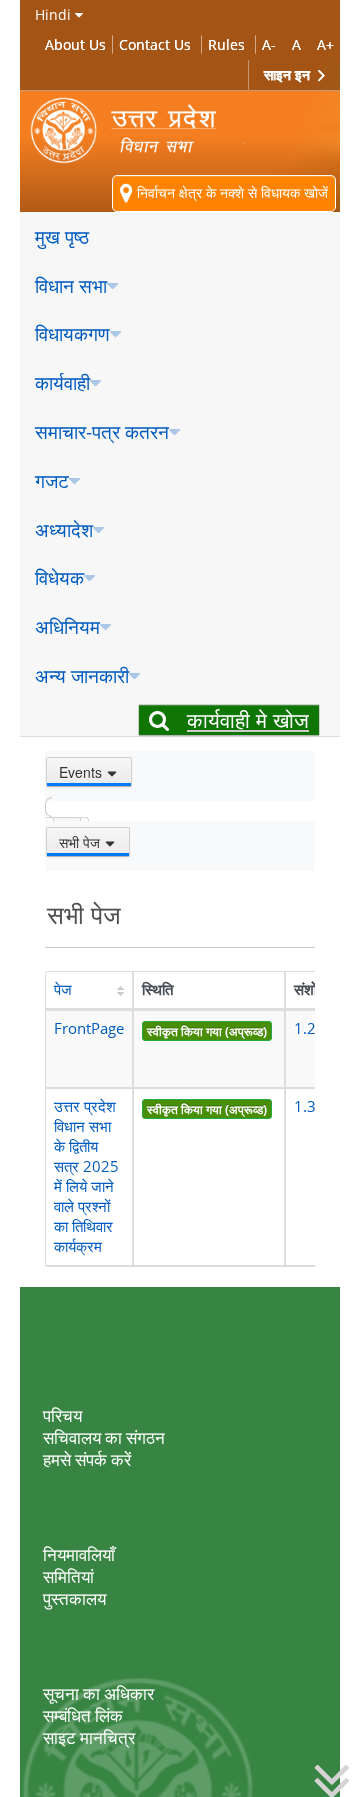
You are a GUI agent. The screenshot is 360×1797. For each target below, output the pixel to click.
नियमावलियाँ (79, 1554)
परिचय (62, 1415)
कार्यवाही (62, 382)
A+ (325, 44)
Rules (226, 44)
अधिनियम (67, 626)
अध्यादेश (64, 529)
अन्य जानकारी (82, 675)
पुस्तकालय (74, 1598)
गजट (52, 480)
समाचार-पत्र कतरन (102, 431)
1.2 (305, 1028)
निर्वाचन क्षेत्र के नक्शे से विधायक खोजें (230, 192)
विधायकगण (72, 333)
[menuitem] (180, 237)
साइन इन (289, 74)
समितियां (68, 1576)
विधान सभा (71, 285)
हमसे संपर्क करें (87, 1459)
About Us (75, 44)
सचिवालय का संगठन (104, 1437)
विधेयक (59, 577)
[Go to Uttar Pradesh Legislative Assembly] (137, 130)
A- (269, 44)
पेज (63, 989)
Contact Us (155, 44)
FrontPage (89, 1028)
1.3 (305, 1106)
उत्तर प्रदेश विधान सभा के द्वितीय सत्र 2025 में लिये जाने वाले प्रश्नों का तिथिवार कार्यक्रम (86, 1176)
